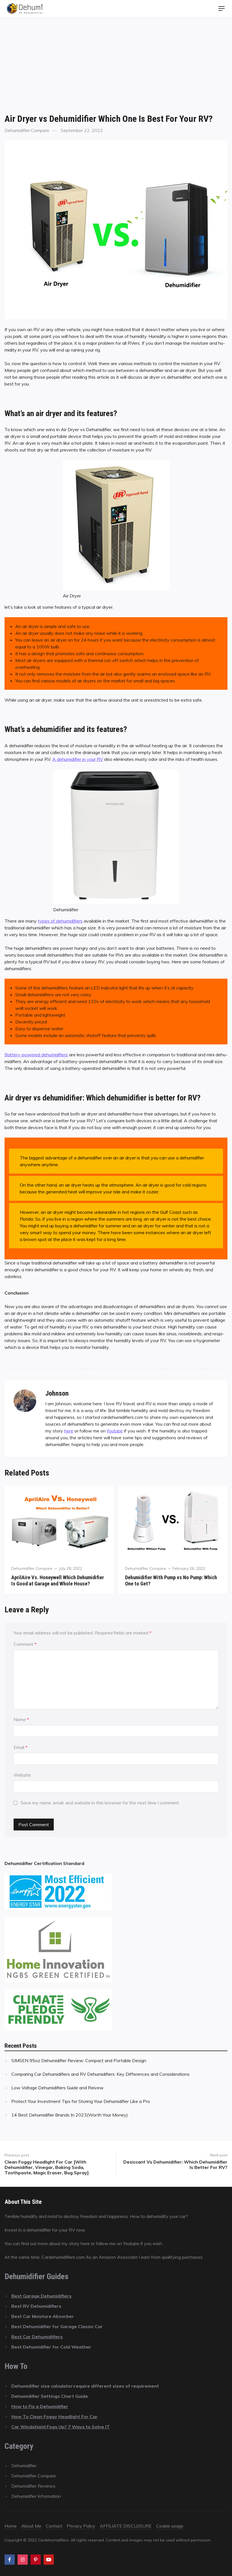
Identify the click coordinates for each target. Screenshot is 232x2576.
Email (21, 1747)
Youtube (115, 1431)
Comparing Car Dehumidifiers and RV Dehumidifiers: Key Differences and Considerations (100, 2074)
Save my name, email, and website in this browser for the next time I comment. (100, 1803)
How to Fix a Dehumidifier (40, 2406)
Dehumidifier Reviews (33, 2486)
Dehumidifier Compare (27, 130)
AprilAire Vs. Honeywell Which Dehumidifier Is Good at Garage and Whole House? (58, 1580)
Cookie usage (170, 2526)
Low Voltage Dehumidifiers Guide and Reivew (57, 2088)
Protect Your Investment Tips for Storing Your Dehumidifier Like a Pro (81, 2101)
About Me (31, 2526)
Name (21, 1719)
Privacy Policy (81, 2526)
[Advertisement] (116, 59)
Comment (25, 1644)
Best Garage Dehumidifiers (41, 2296)
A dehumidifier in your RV (78, 759)
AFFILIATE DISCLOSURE (126, 2526)
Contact (54, 2526)
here (69, 1431)
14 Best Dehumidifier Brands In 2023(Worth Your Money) (70, 2115)
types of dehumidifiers (60, 921)
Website (22, 1775)
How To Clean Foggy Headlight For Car (54, 2417)
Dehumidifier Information (36, 2496)
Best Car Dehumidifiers (37, 2337)
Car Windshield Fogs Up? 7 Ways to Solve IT (61, 2427)
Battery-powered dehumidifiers (36, 1055)
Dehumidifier (24, 2466)
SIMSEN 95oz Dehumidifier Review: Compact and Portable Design (79, 2060)
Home (11, 2526)
